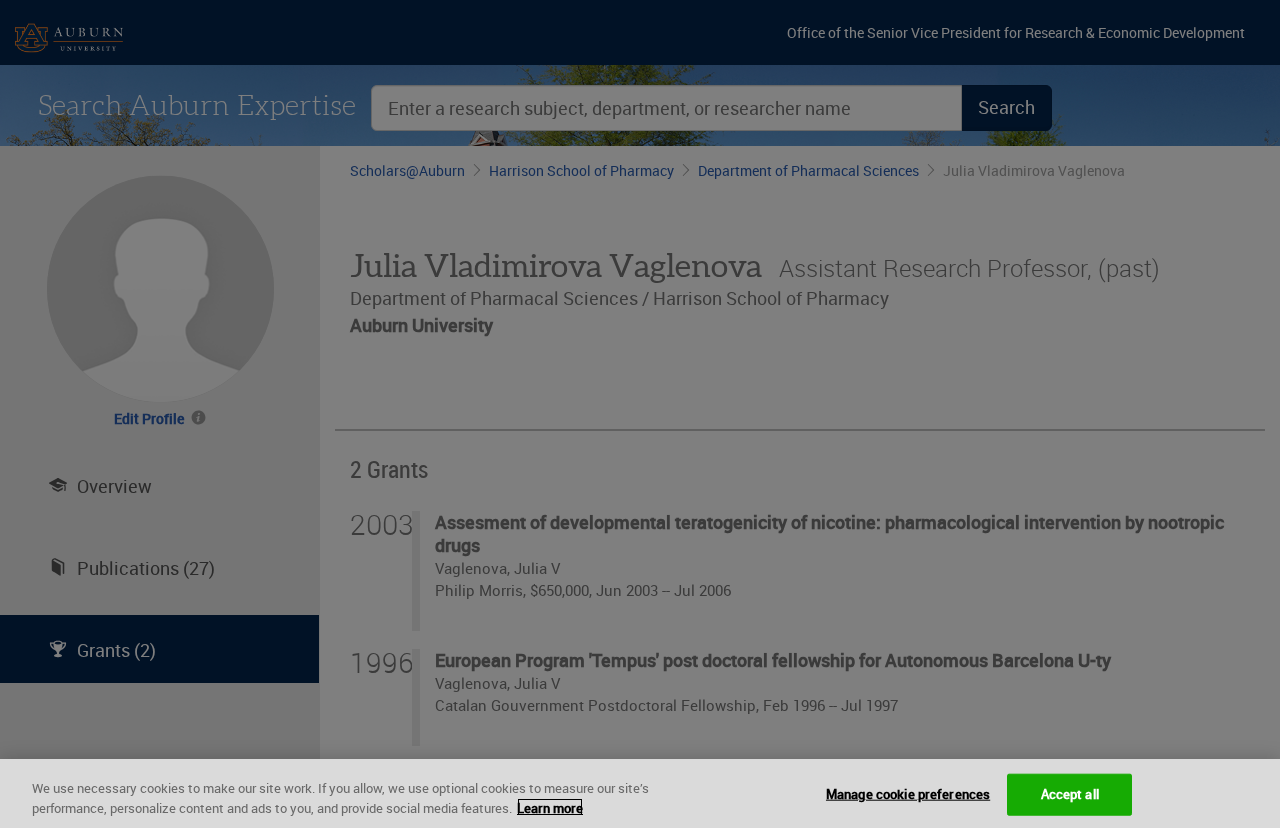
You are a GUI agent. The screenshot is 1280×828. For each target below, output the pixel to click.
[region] (640, 793)
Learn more (550, 807)
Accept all (1070, 794)
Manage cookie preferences (908, 794)
